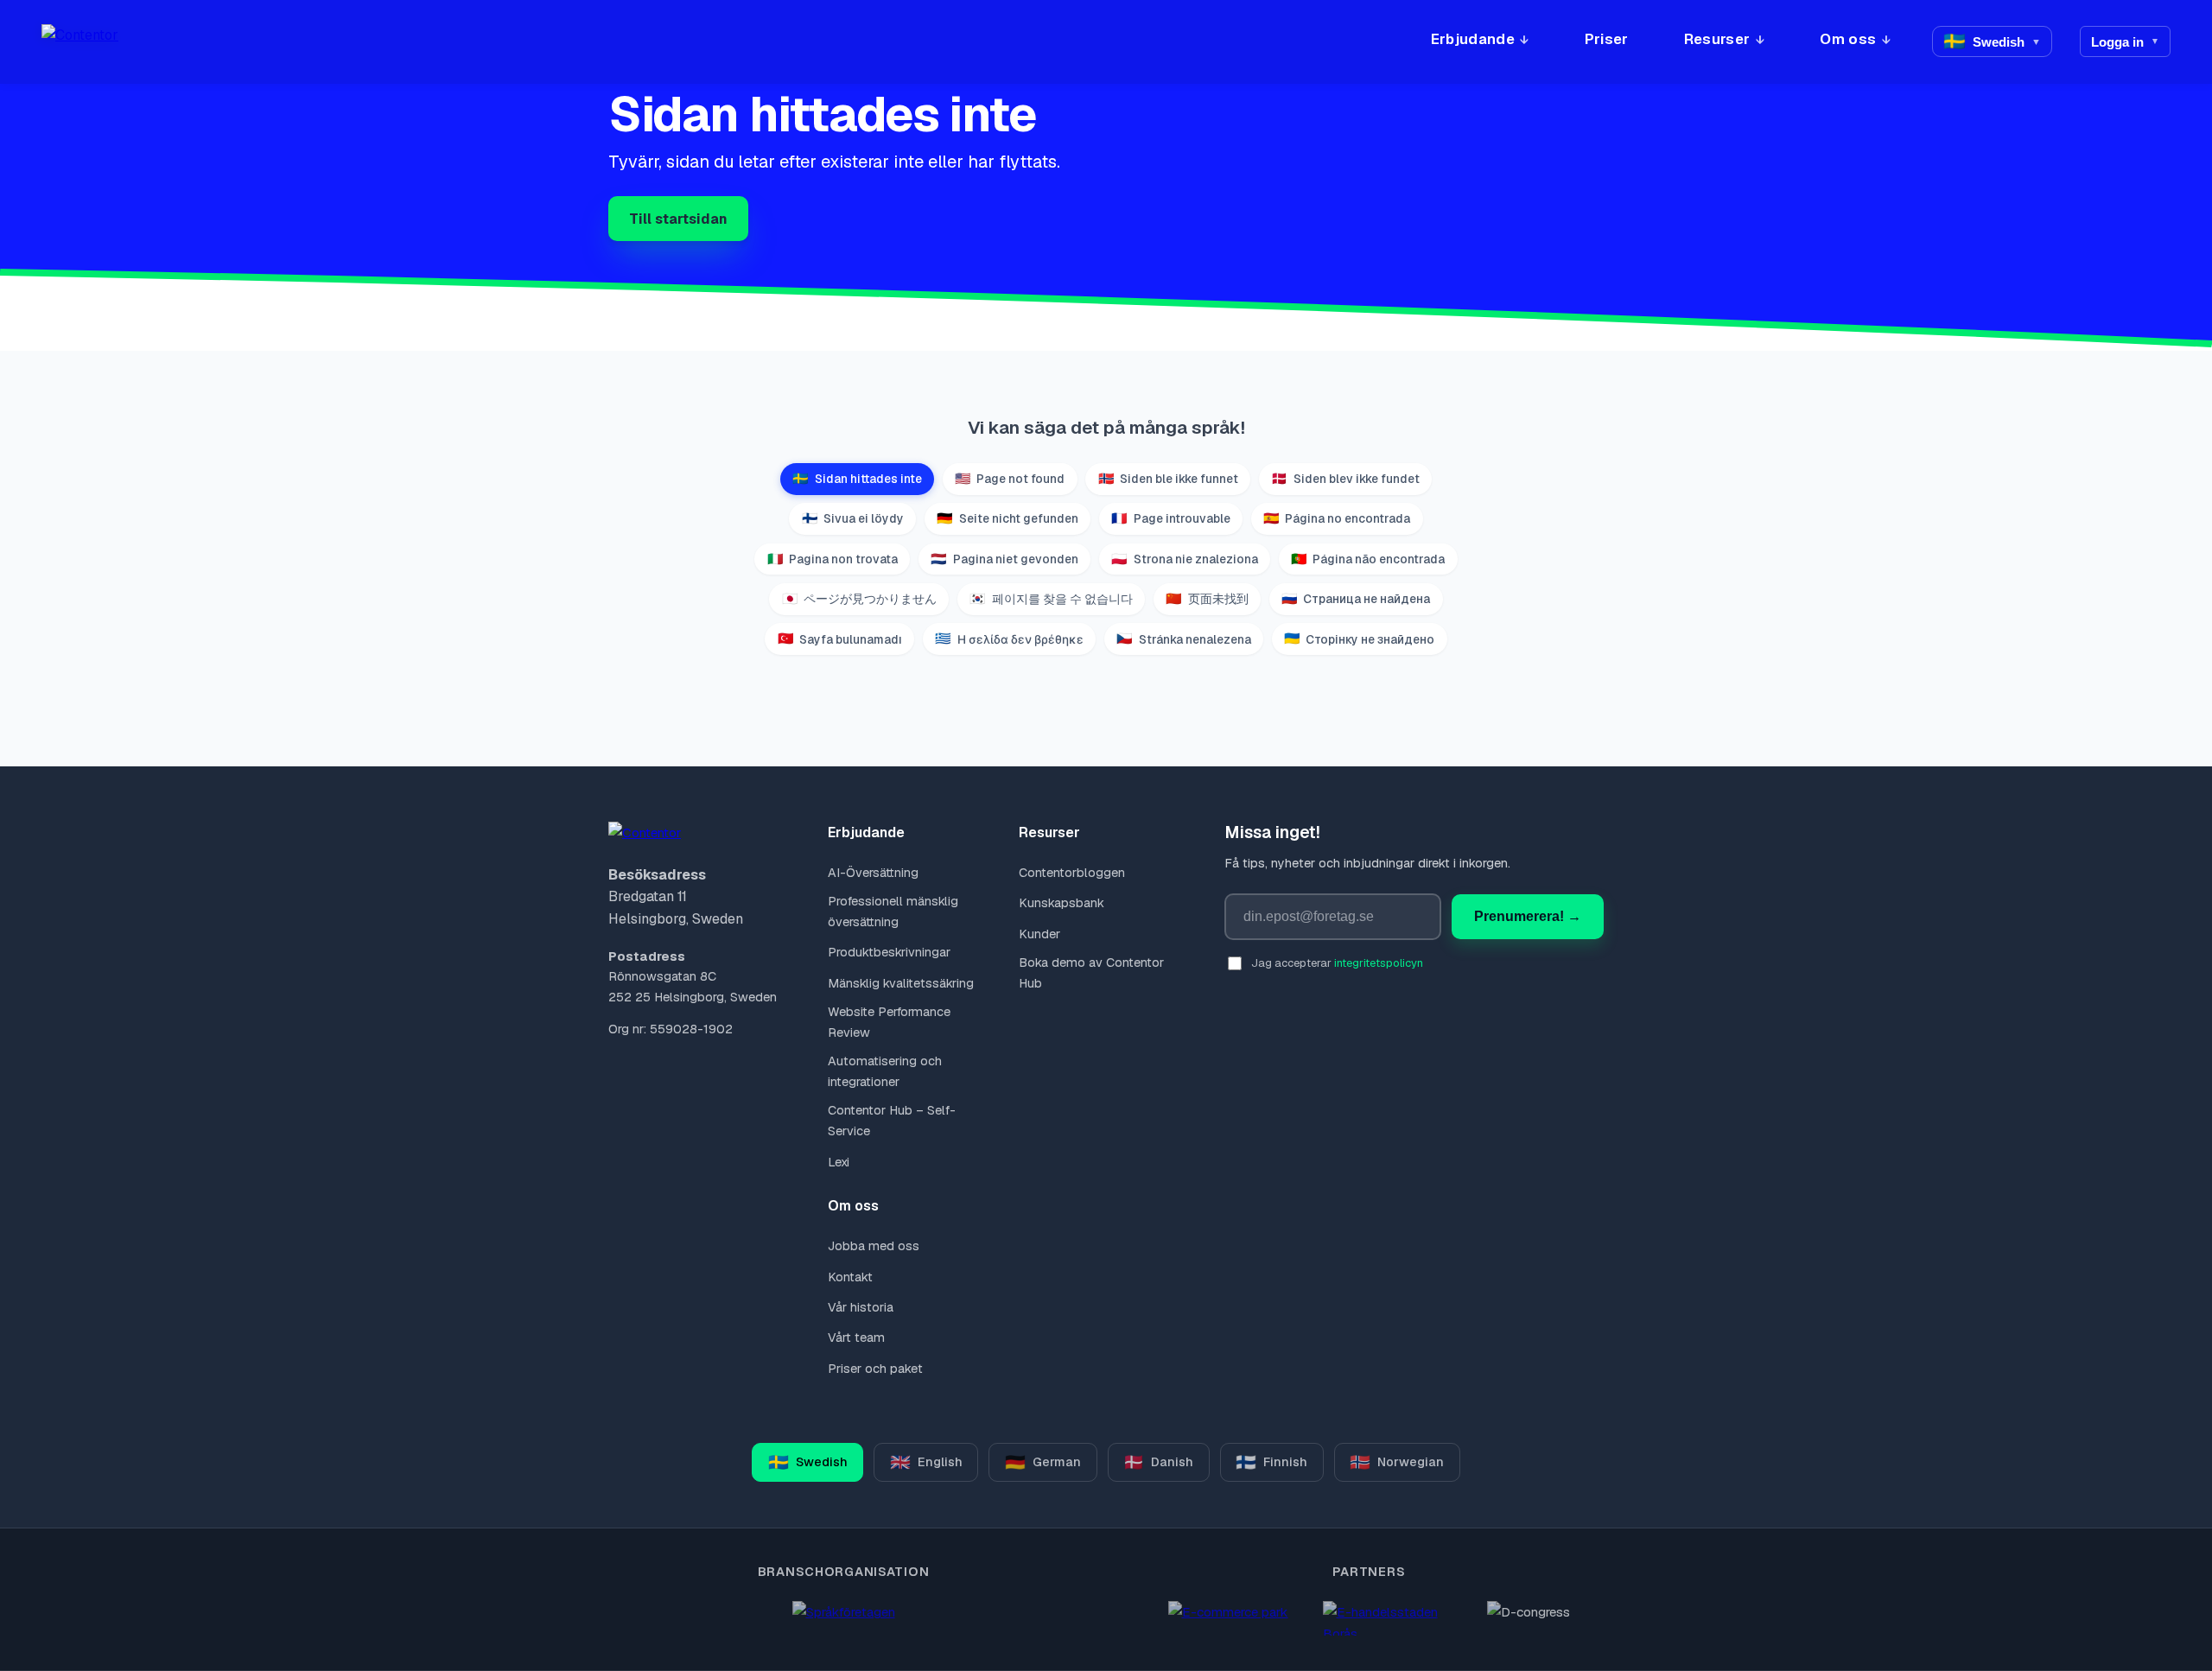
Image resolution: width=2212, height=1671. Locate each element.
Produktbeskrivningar (889, 952)
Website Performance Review (889, 1022)
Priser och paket (875, 1369)
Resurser (1717, 39)
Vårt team (856, 1337)
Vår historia (860, 1307)
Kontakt (850, 1277)
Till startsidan (678, 219)
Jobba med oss (873, 1246)
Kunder (1039, 934)
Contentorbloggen (1072, 873)
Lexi (838, 1162)
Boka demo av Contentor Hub (1091, 973)
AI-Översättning (873, 873)
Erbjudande (1473, 39)
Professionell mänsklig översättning (893, 912)
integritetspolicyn (1379, 963)
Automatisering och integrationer (885, 1071)
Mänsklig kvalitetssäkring (900, 983)
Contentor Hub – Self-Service (892, 1121)
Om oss (1848, 39)
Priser (1607, 39)
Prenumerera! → (1528, 916)
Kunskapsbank (1062, 903)
